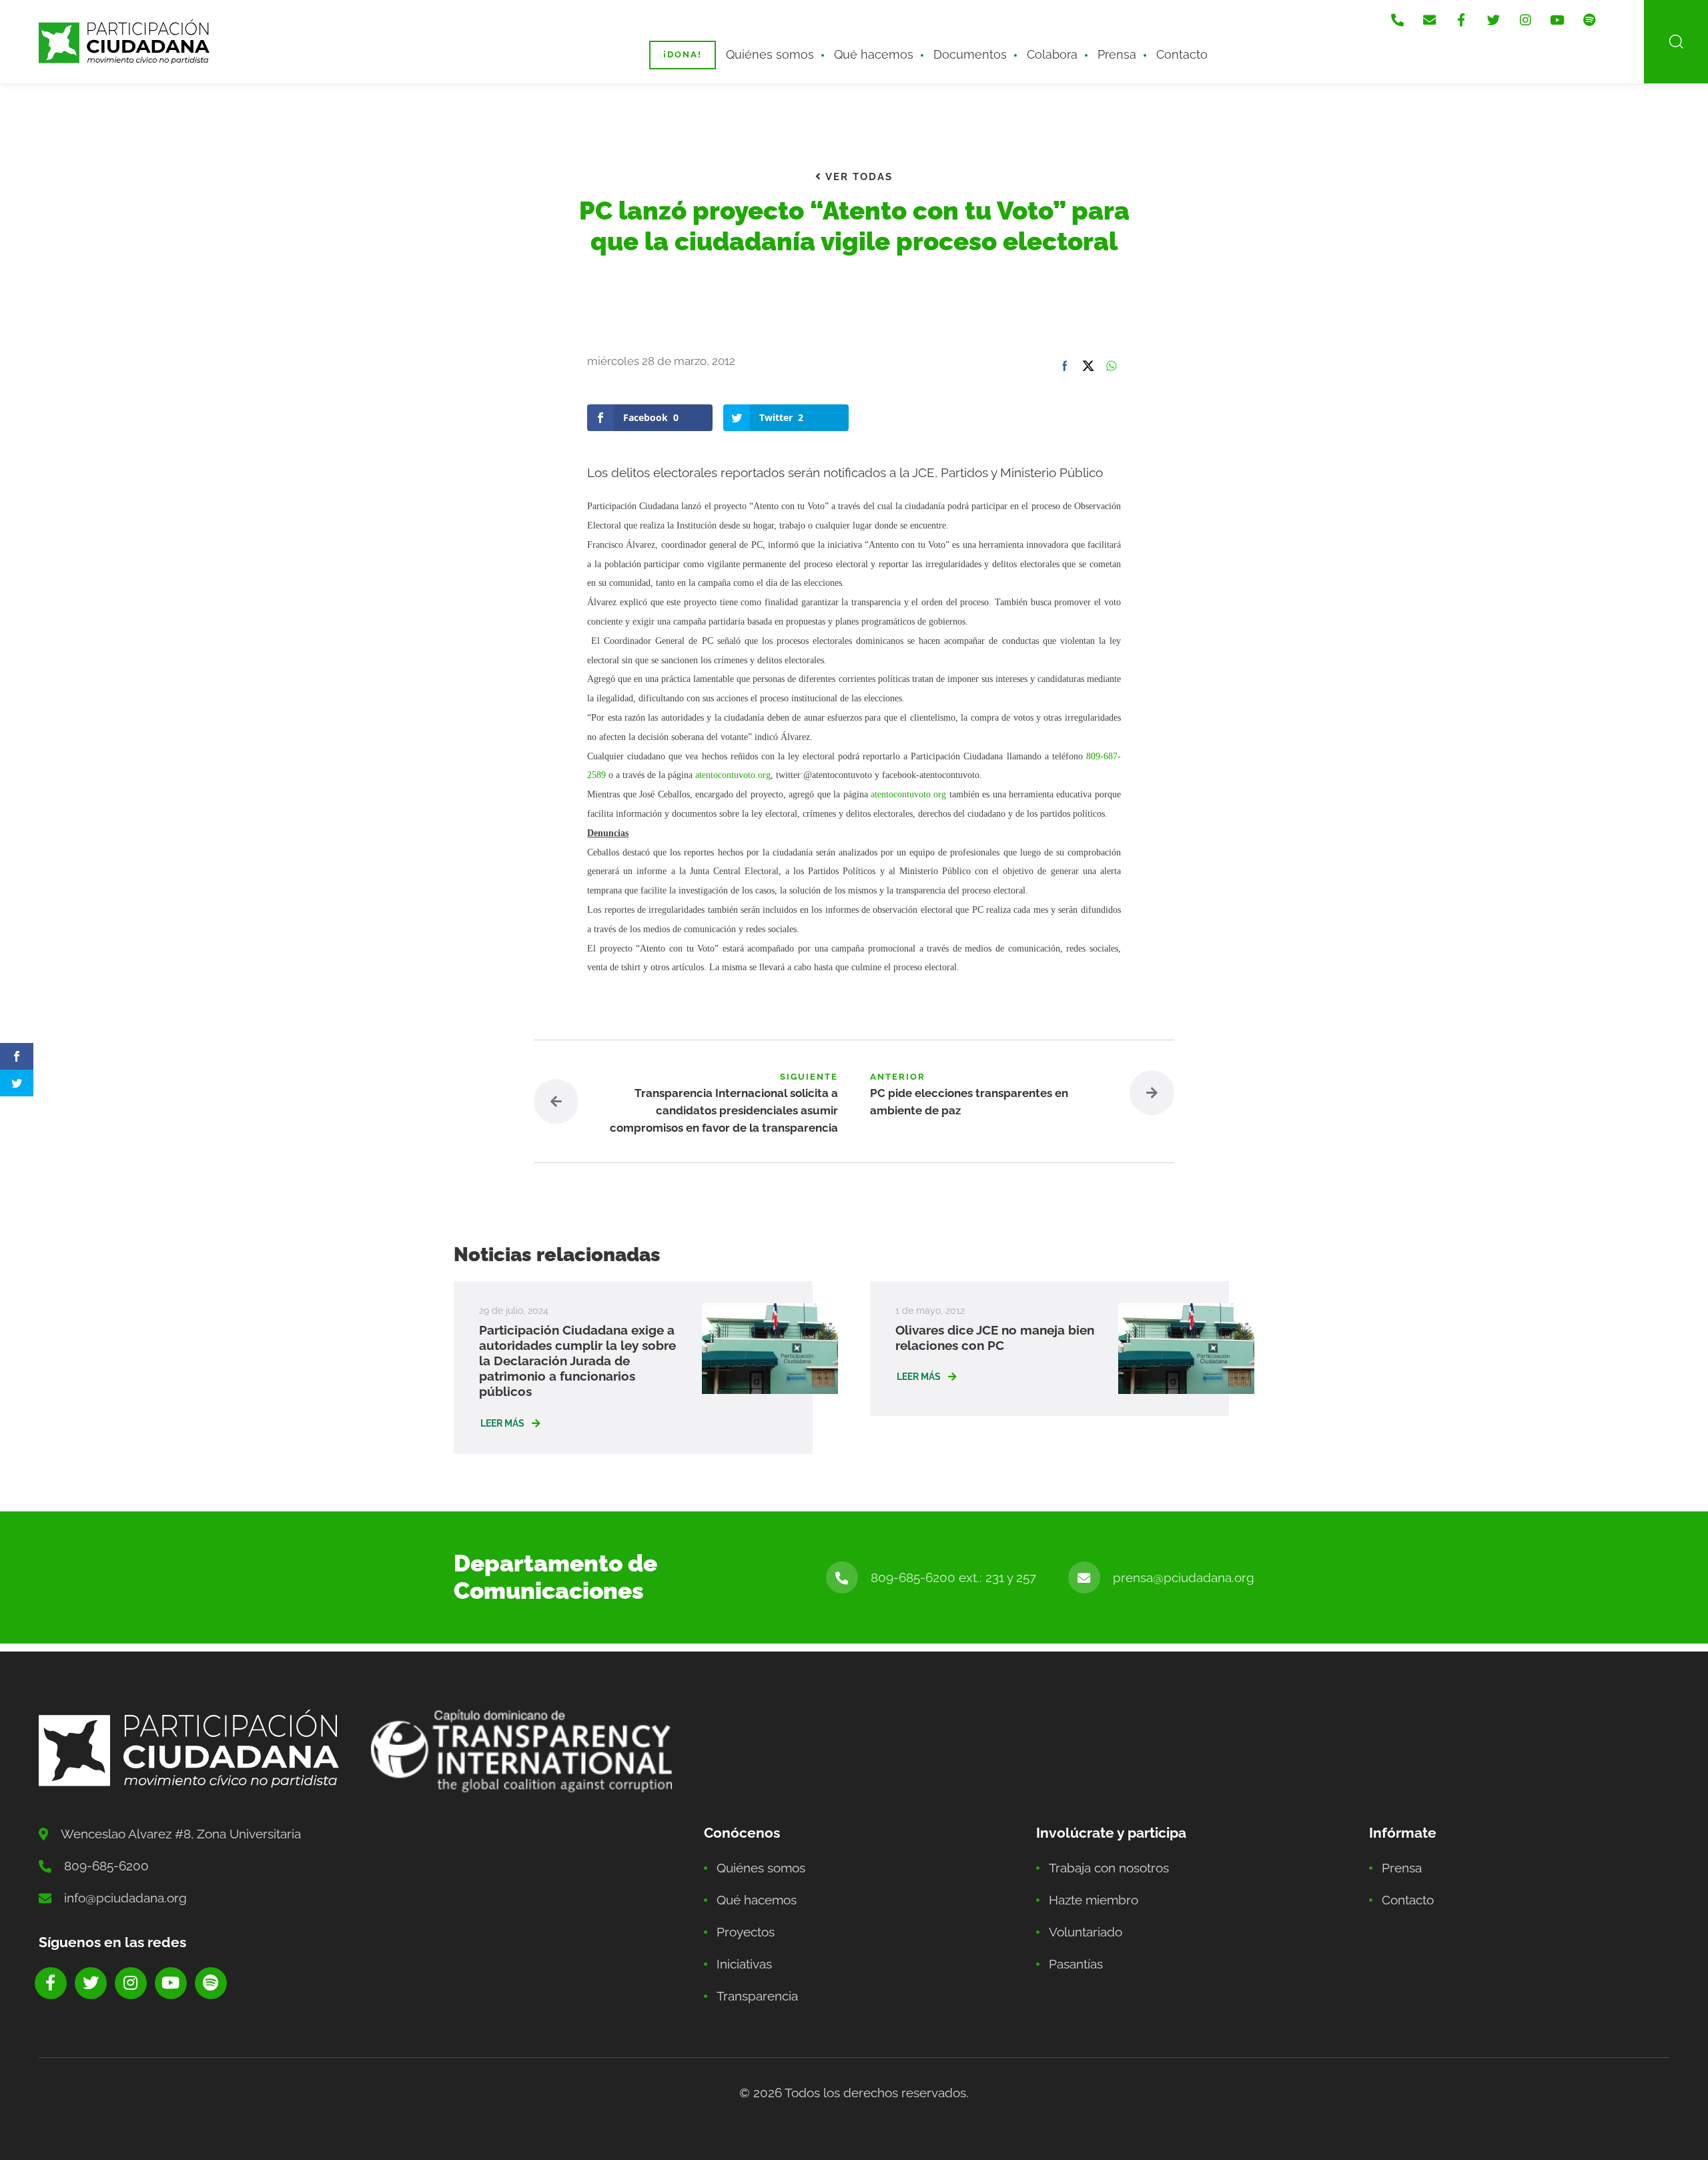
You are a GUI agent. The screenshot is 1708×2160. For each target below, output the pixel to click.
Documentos (970, 54)
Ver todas (857, 177)
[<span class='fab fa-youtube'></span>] (1557, 20)
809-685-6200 (106, 1866)
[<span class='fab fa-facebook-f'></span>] (1461, 20)
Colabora (1052, 54)
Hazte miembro (1094, 1900)
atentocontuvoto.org (733, 775)
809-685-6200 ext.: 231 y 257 (953, 1577)
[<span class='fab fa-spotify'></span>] (1589, 20)
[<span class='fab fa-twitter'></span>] (1493, 20)
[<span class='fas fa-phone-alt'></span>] (1397, 20)
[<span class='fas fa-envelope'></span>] (1429, 20)
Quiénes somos (770, 54)
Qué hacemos (874, 54)
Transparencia (757, 1996)
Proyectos (746, 1932)
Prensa (1117, 54)
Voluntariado (1086, 1932)
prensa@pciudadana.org (1184, 1577)
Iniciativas (744, 1964)
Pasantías (1076, 1964)
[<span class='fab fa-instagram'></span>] (1525, 20)
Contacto (1182, 54)
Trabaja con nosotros (1109, 1868)
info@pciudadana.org (125, 1898)
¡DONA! (683, 54)
